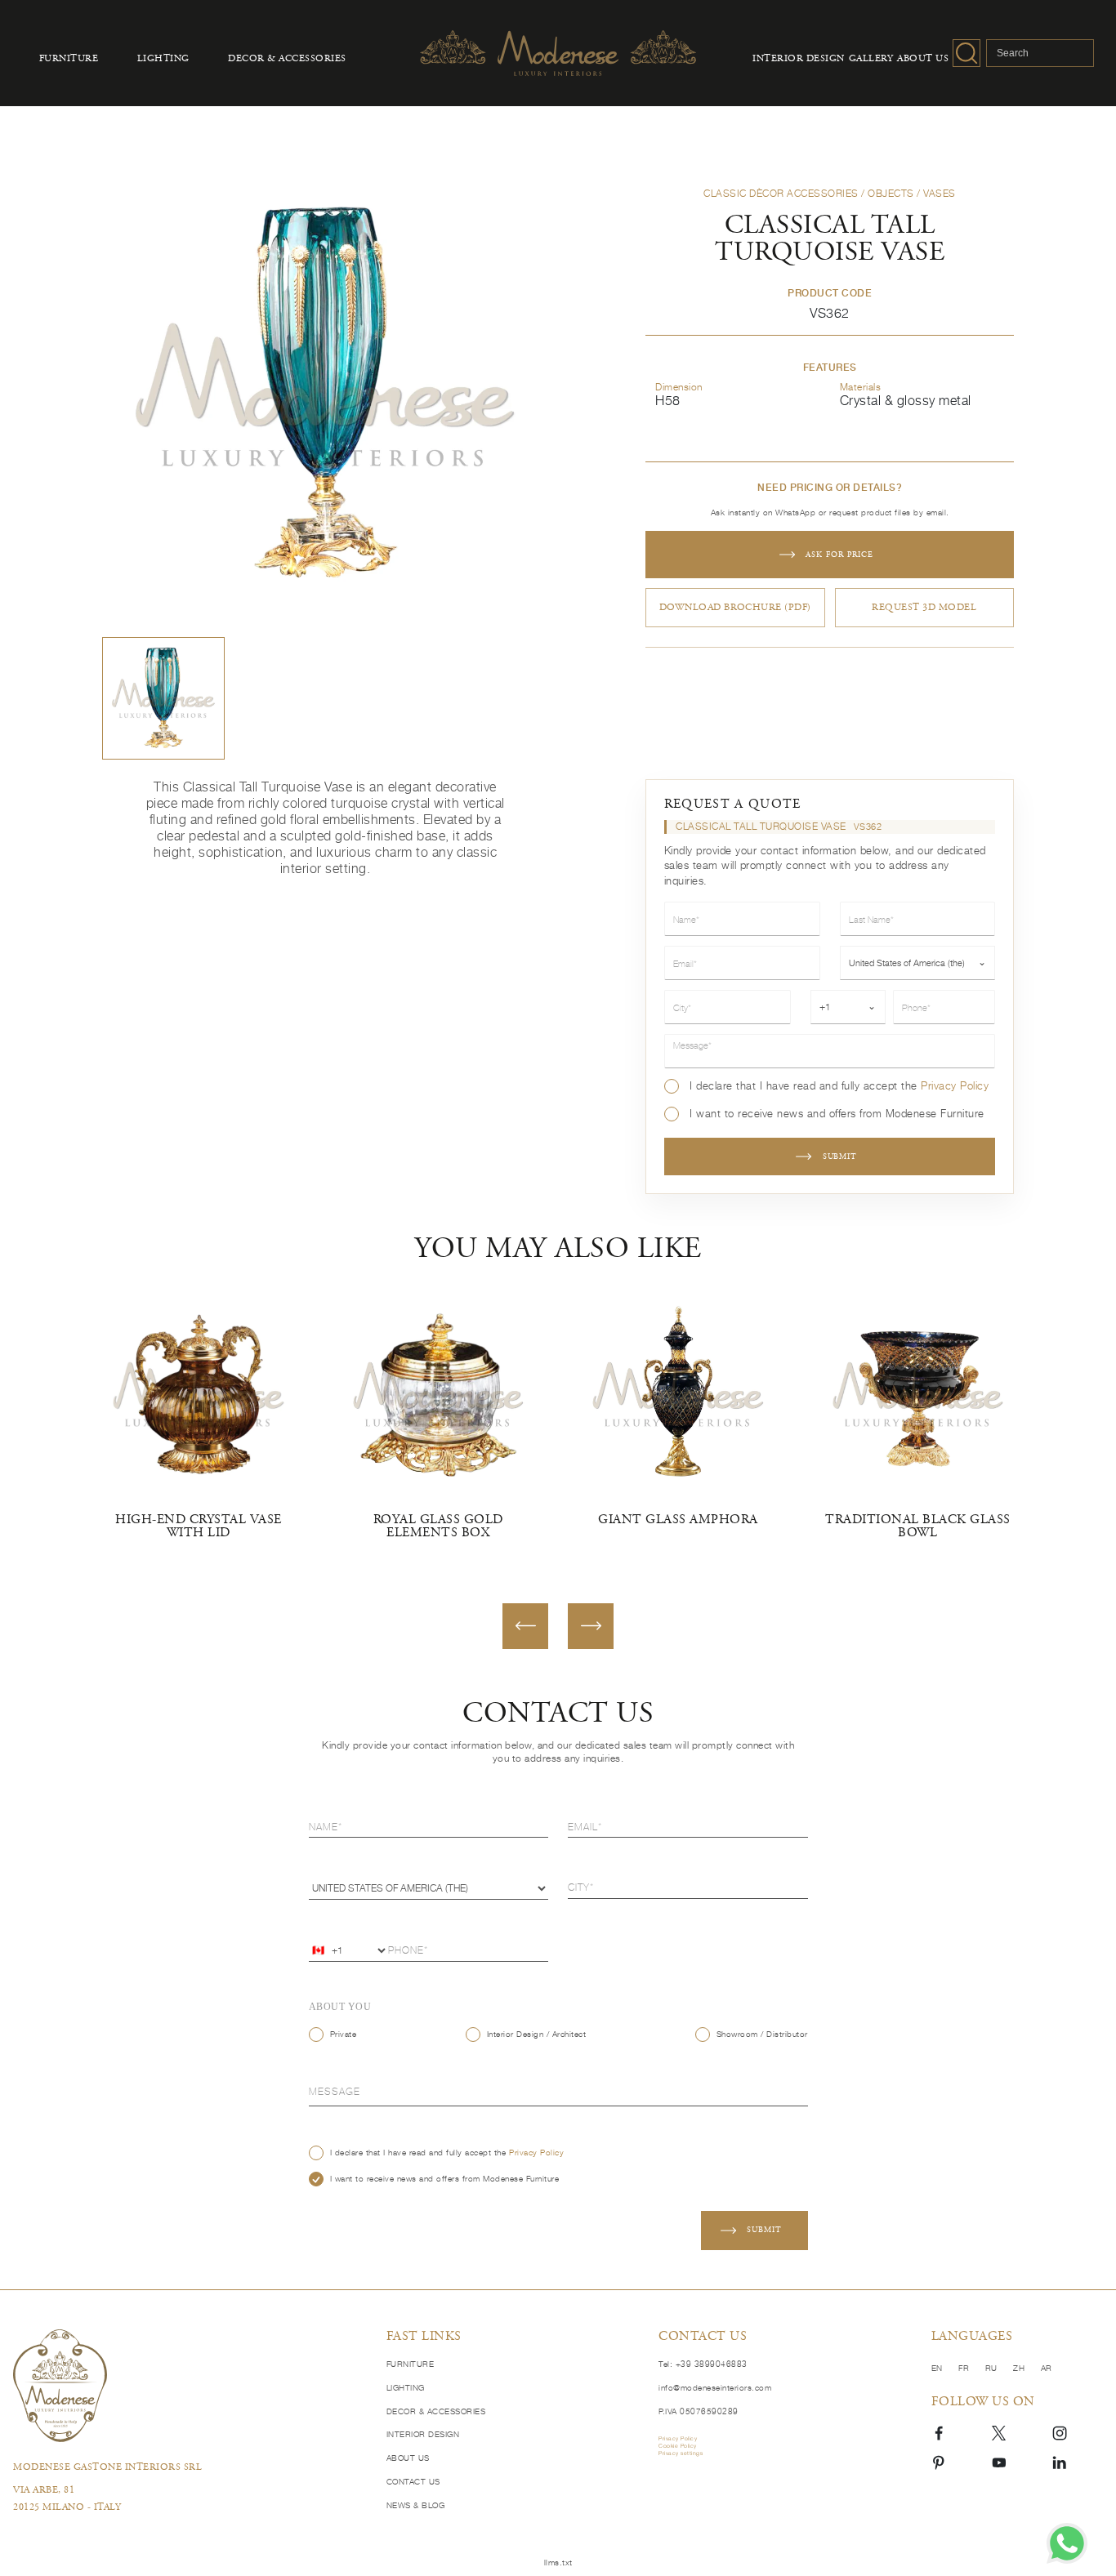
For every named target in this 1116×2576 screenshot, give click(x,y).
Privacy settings (681, 2453)
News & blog (416, 2505)
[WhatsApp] (1067, 2543)
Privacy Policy (955, 1086)
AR (1047, 2368)
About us (923, 59)
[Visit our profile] (939, 2432)
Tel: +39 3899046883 (703, 2364)
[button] (163, 698)
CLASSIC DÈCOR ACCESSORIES (781, 193)
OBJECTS (891, 193)
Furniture (69, 59)
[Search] (966, 53)
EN (939, 2368)
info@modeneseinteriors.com (715, 2387)
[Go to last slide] (525, 1626)
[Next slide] (591, 1626)
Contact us (413, 2481)
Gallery (871, 59)
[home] (188, 2385)
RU (993, 2368)
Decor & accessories (287, 59)
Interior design (799, 59)
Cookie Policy (678, 2446)
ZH (1020, 2368)
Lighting (163, 59)
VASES (940, 193)
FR (965, 2368)
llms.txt (558, 2562)
